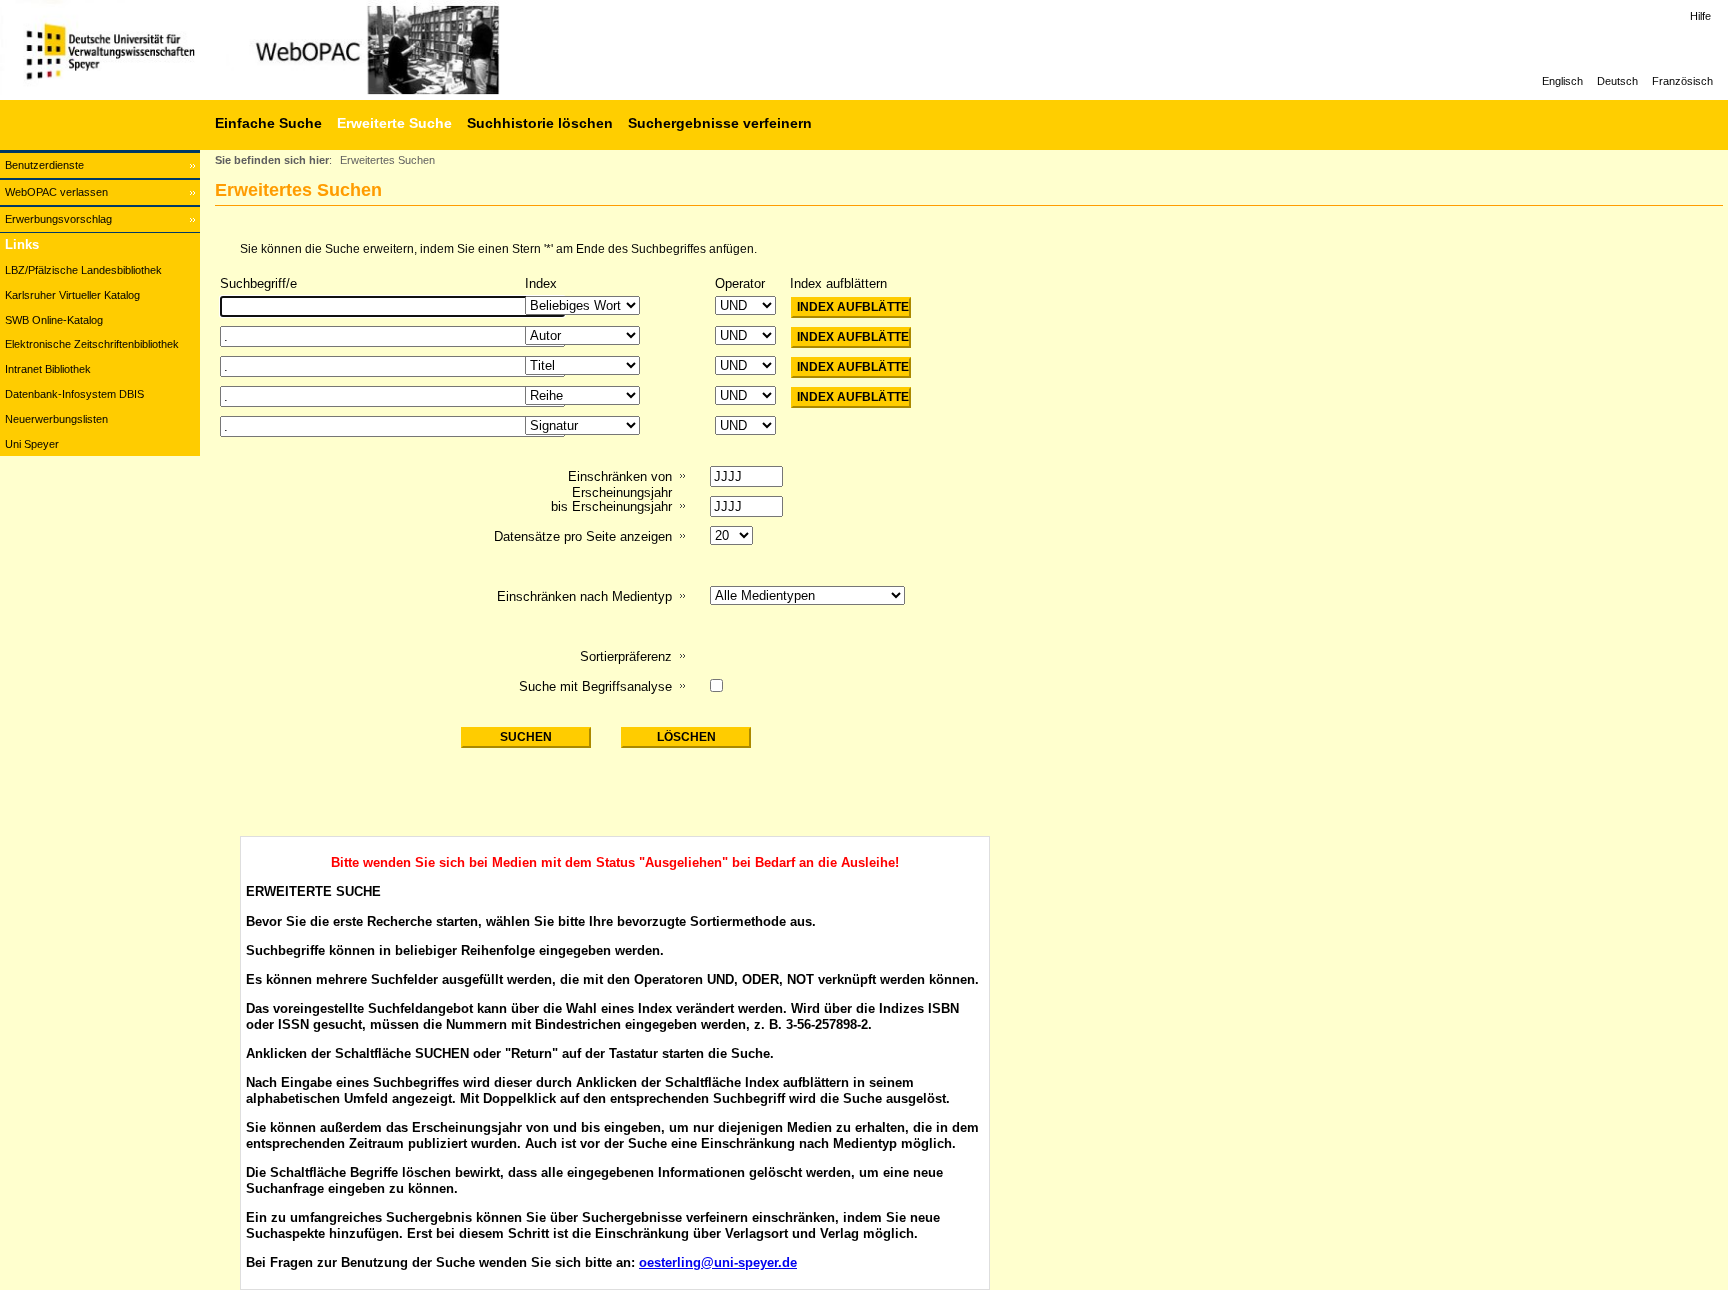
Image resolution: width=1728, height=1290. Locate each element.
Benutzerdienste (44, 165)
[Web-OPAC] (300, 50)
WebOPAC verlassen (56, 192)
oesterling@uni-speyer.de (718, 1262)
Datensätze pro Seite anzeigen (583, 536)
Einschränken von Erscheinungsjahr (620, 484)
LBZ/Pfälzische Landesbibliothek (83, 270)
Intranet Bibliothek (48, 369)
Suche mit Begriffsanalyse (595, 686)
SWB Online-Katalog (54, 320)
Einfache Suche (268, 123)
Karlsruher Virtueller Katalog (72, 295)
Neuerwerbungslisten (56, 419)
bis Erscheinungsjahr (611, 506)
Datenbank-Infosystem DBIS (74, 394)
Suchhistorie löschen (540, 123)
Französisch (1682, 81)
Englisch (1562, 81)
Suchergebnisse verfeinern (720, 123)
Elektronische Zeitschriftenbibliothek (92, 344)
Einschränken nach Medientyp (584, 596)
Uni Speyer (32, 444)
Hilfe (1700, 16)
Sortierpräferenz (626, 656)
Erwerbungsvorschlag (58, 219)
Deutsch (1617, 81)
